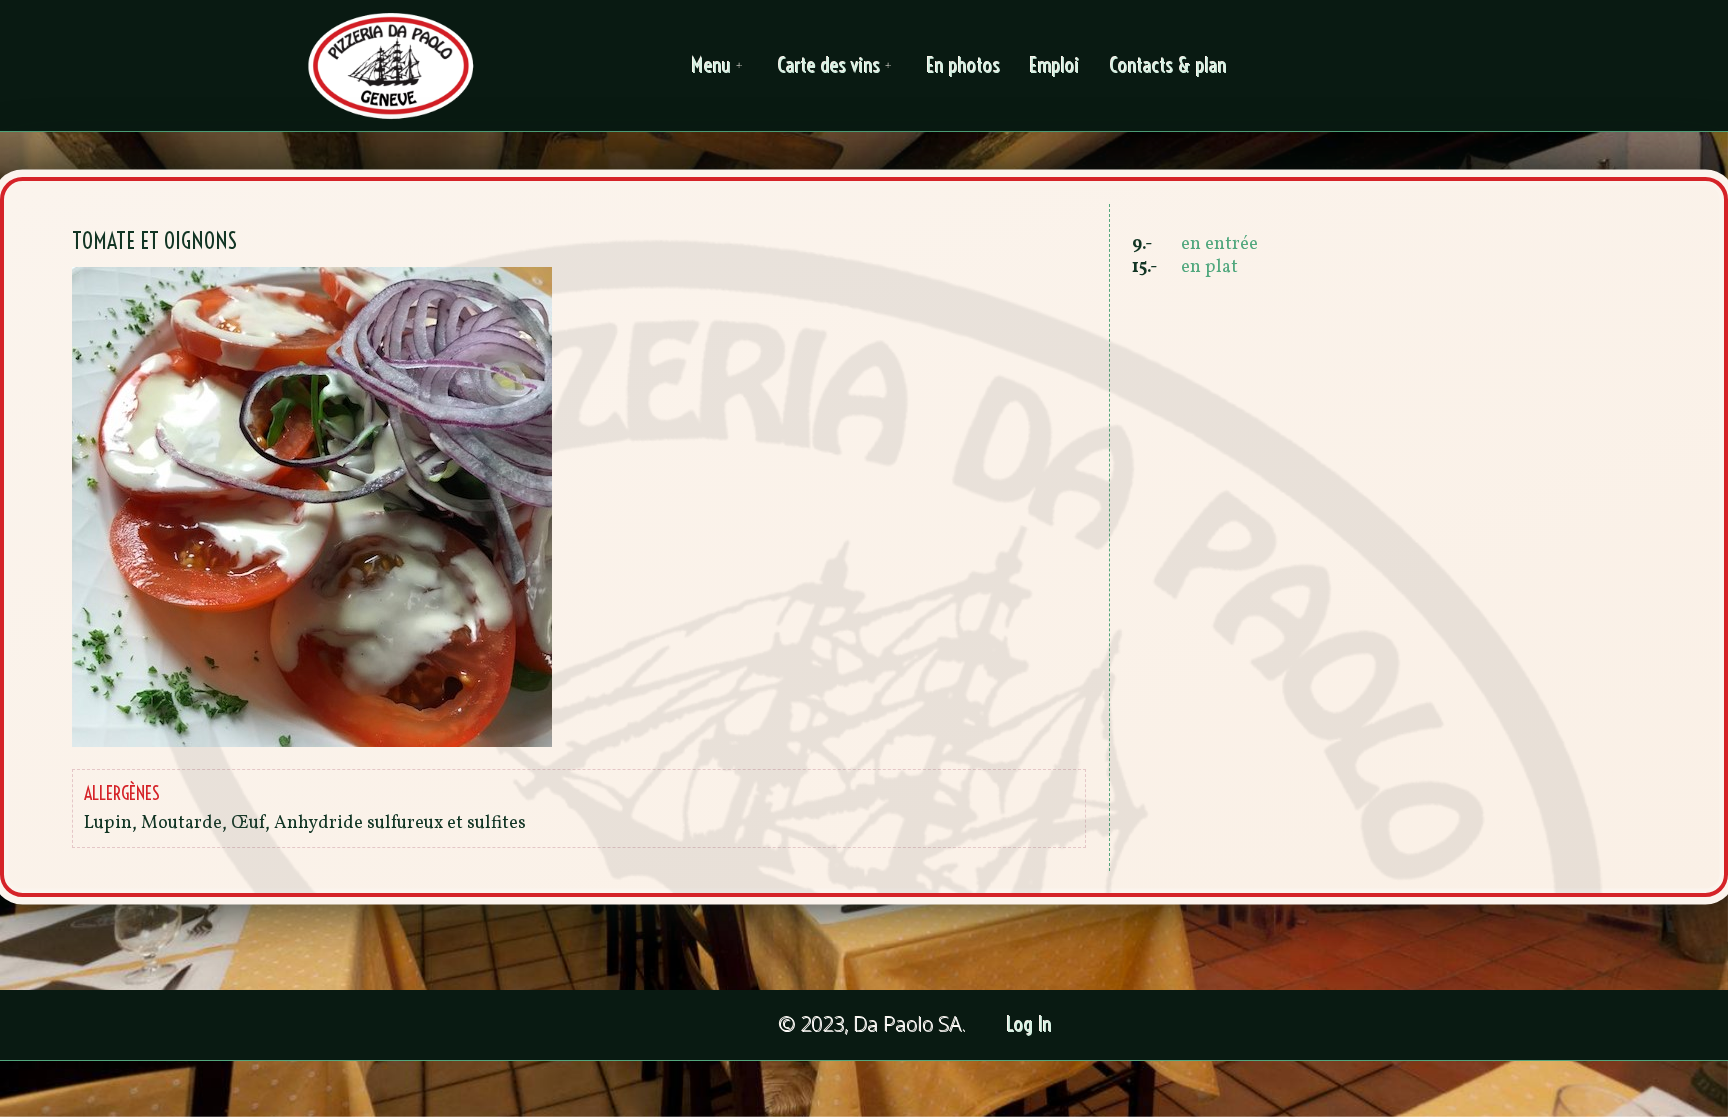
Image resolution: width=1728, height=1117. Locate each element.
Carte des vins (829, 65)
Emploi (1055, 65)
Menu (711, 65)
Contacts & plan (1168, 65)
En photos (963, 65)
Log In (1029, 1024)
